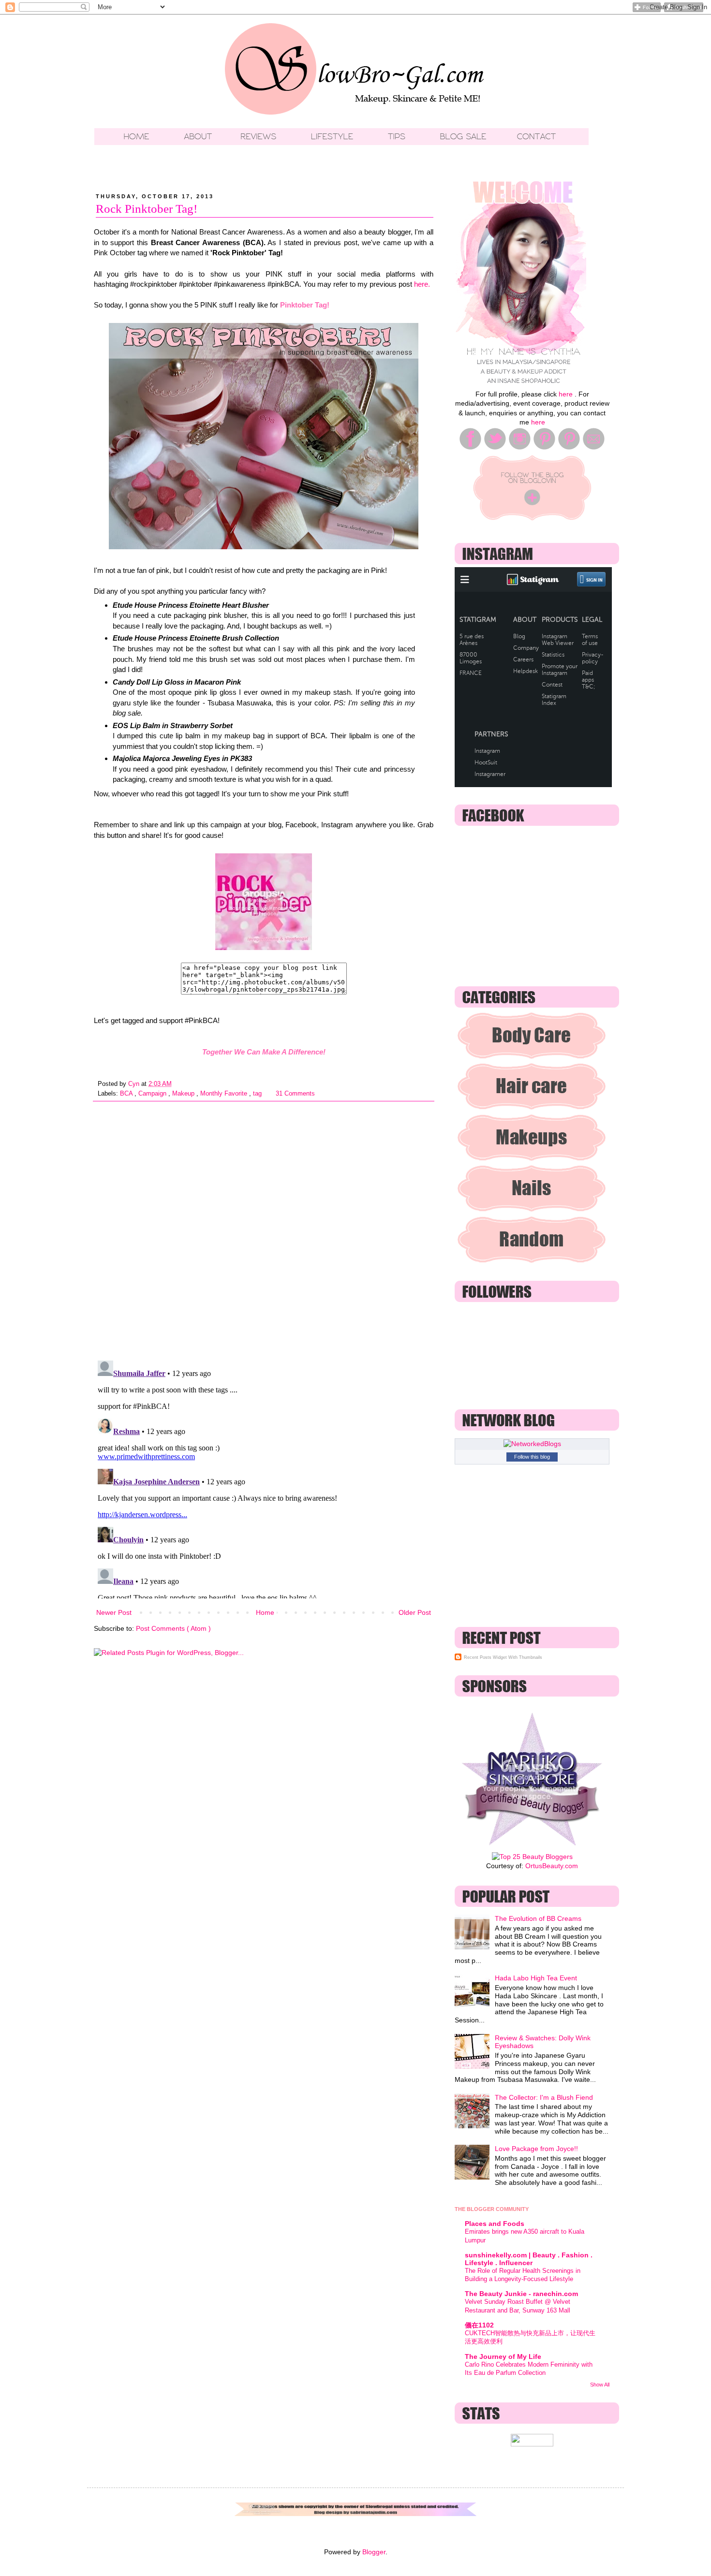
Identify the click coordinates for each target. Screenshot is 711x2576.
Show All (600, 2385)
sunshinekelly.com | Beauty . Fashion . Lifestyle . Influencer (529, 2259)
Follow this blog (532, 1457)
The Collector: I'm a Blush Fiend (544, 2097)
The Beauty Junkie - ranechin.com (521, 2294)
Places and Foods (495, 2224)
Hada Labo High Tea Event (536, 1978)
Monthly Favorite (225, 1094)
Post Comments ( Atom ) (173, 1628)
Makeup (184, 1094)
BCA (127, 1094)
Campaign (153, 1094)
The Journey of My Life (503, 2356)
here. (422, 284)
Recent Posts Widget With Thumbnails (503, 1657)
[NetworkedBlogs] (532, 1444)
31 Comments (295, 1094)
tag (258, 1094)
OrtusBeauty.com (552, 1866)
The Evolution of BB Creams (538, 1918)
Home (265, 1612)
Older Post (415, 1612)
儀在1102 (479, 2325)
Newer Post (114, 1612)
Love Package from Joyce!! (536, 2149)
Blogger (374, 2552)
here (566, 394)
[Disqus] (264, 1227)
